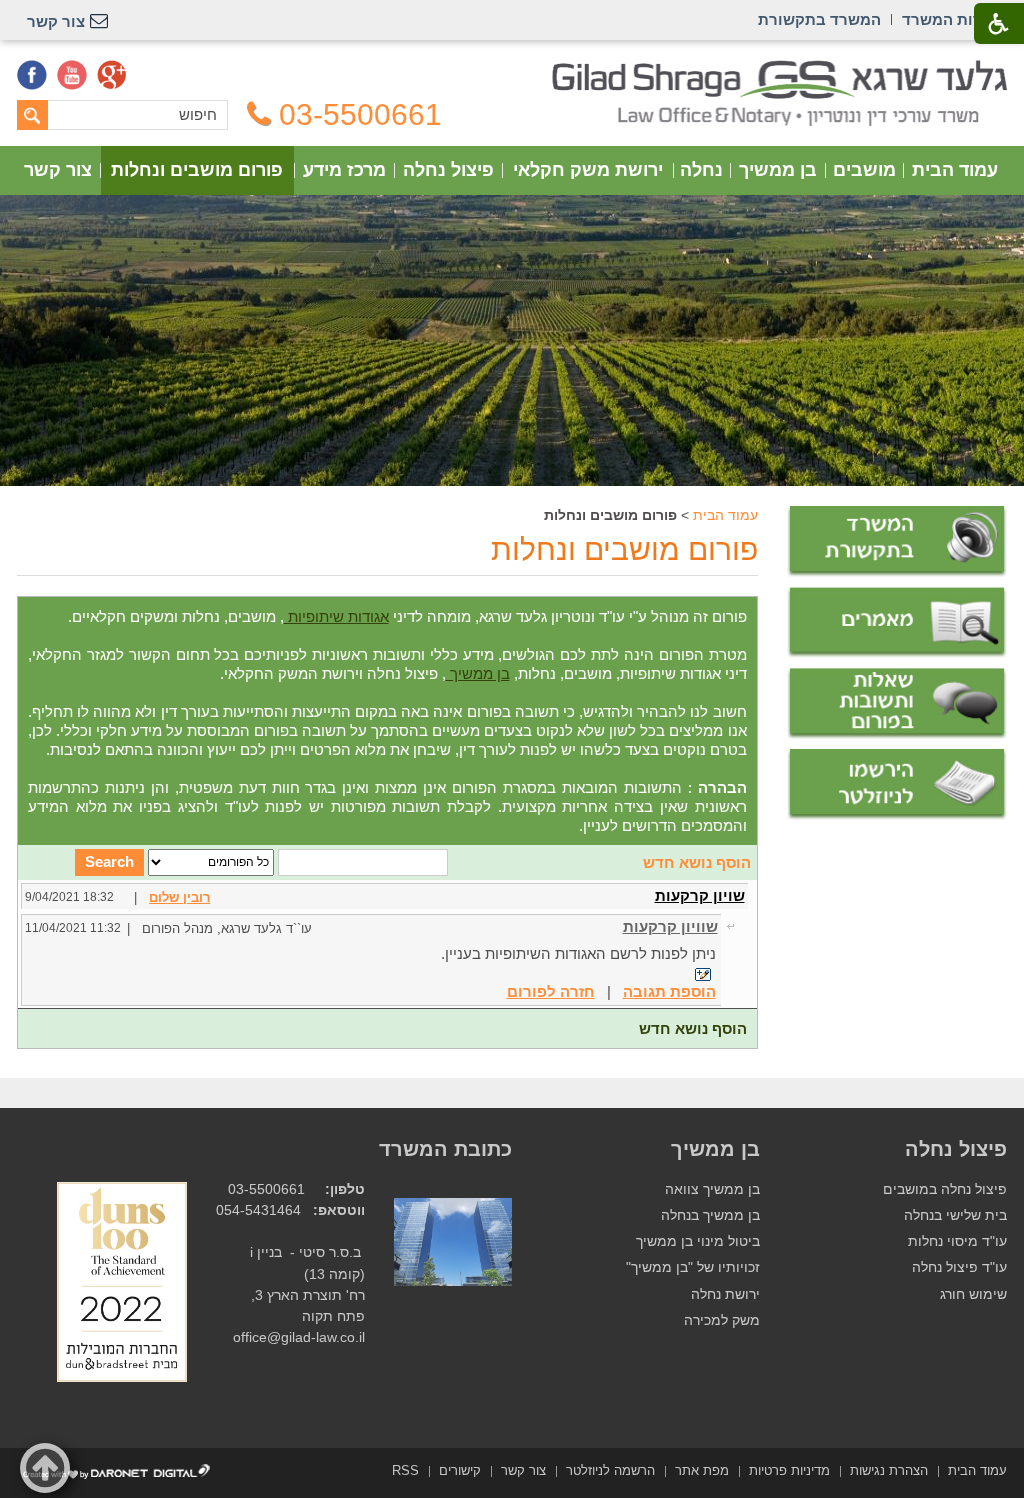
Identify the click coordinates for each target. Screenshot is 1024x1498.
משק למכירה (722, 1320)
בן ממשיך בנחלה (710, 1215)
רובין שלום (179, 897)
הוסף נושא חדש (697, 862)
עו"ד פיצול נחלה (959, 1267)
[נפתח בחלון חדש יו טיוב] (72, 75)
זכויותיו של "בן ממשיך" (693, 1267)
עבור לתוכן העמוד (512, 69)
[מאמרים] (897, 623)
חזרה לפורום (551, 991)
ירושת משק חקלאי (588, 170)
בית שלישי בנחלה (955, 1215)
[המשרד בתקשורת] (897, 541)
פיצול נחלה (448, 170)
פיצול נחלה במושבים (945, 1189)
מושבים (864, 170)
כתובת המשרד (445, 1149)
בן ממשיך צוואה (712, 1189)
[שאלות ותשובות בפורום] (897, 703)
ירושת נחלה (725, 1294)
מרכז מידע (344, 170)
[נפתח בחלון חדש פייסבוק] (32, 75)
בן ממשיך (778, 170)
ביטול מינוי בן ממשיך (698, 1241)
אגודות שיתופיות (336, 616)
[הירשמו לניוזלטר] (897, 784)
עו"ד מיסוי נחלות (957, 1241)
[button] (45, 1468)
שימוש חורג (973, 1294)
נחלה (701, 170)
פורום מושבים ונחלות (197, 170)
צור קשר (58, 170)
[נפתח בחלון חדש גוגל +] (112, 75)
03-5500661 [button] (360, 115)
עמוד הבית (955, 170)
